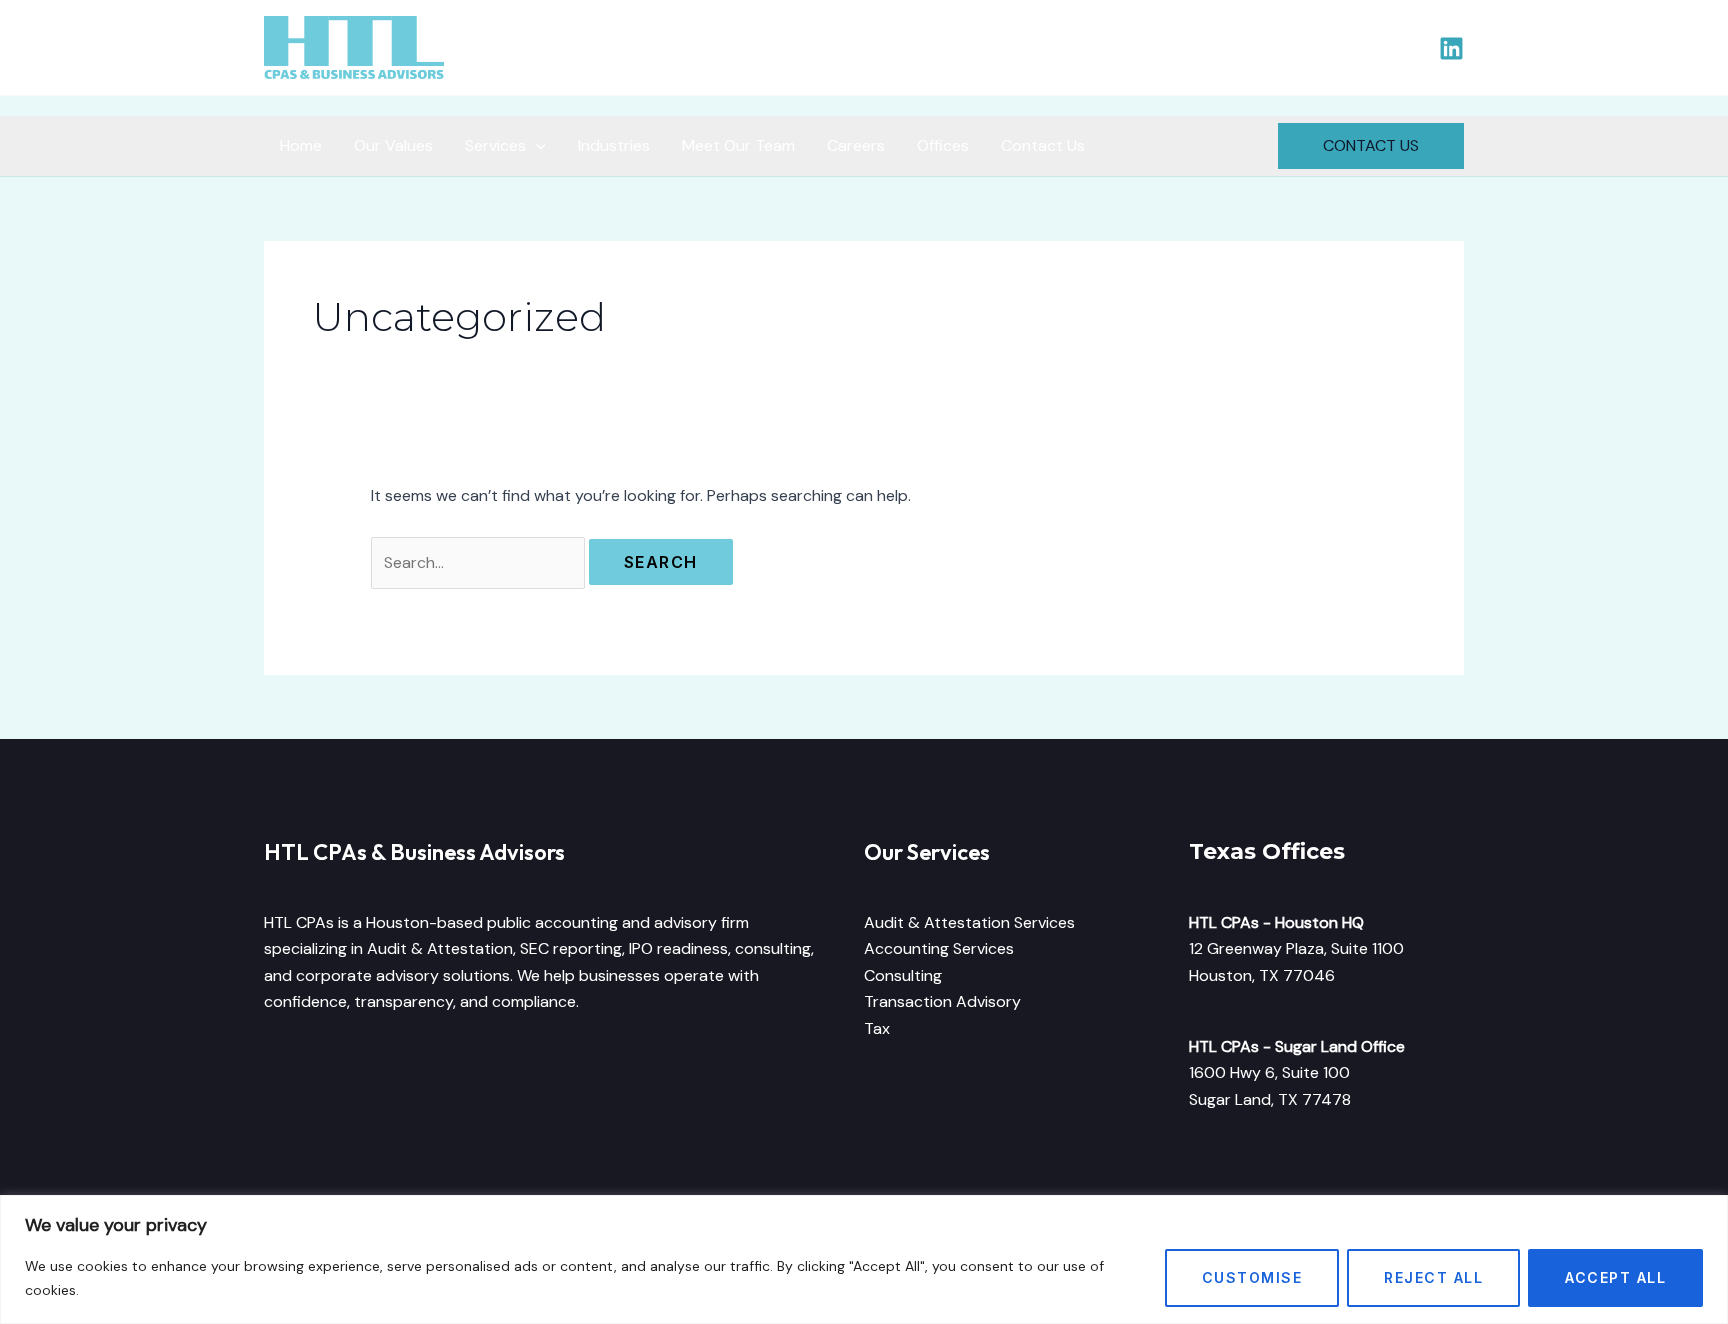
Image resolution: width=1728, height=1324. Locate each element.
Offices (943, 145)
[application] (536, 146)
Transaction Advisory (942, 1001)
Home (301, 145)
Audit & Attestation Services (969, 922)
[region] (864, 1259)
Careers (856, 145)
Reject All (1433, 1277)
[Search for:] (480, 562)
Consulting (903, 975)
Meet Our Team (738, 145)
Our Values (393, 145)
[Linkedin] (1451, 48)
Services (495, 145)
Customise (1252, 1277)
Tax (877, 1028)
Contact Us (1043, 145)
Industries (614, 145)
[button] (1371, 146)
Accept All (1615, 1277)
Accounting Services (939, 948)
